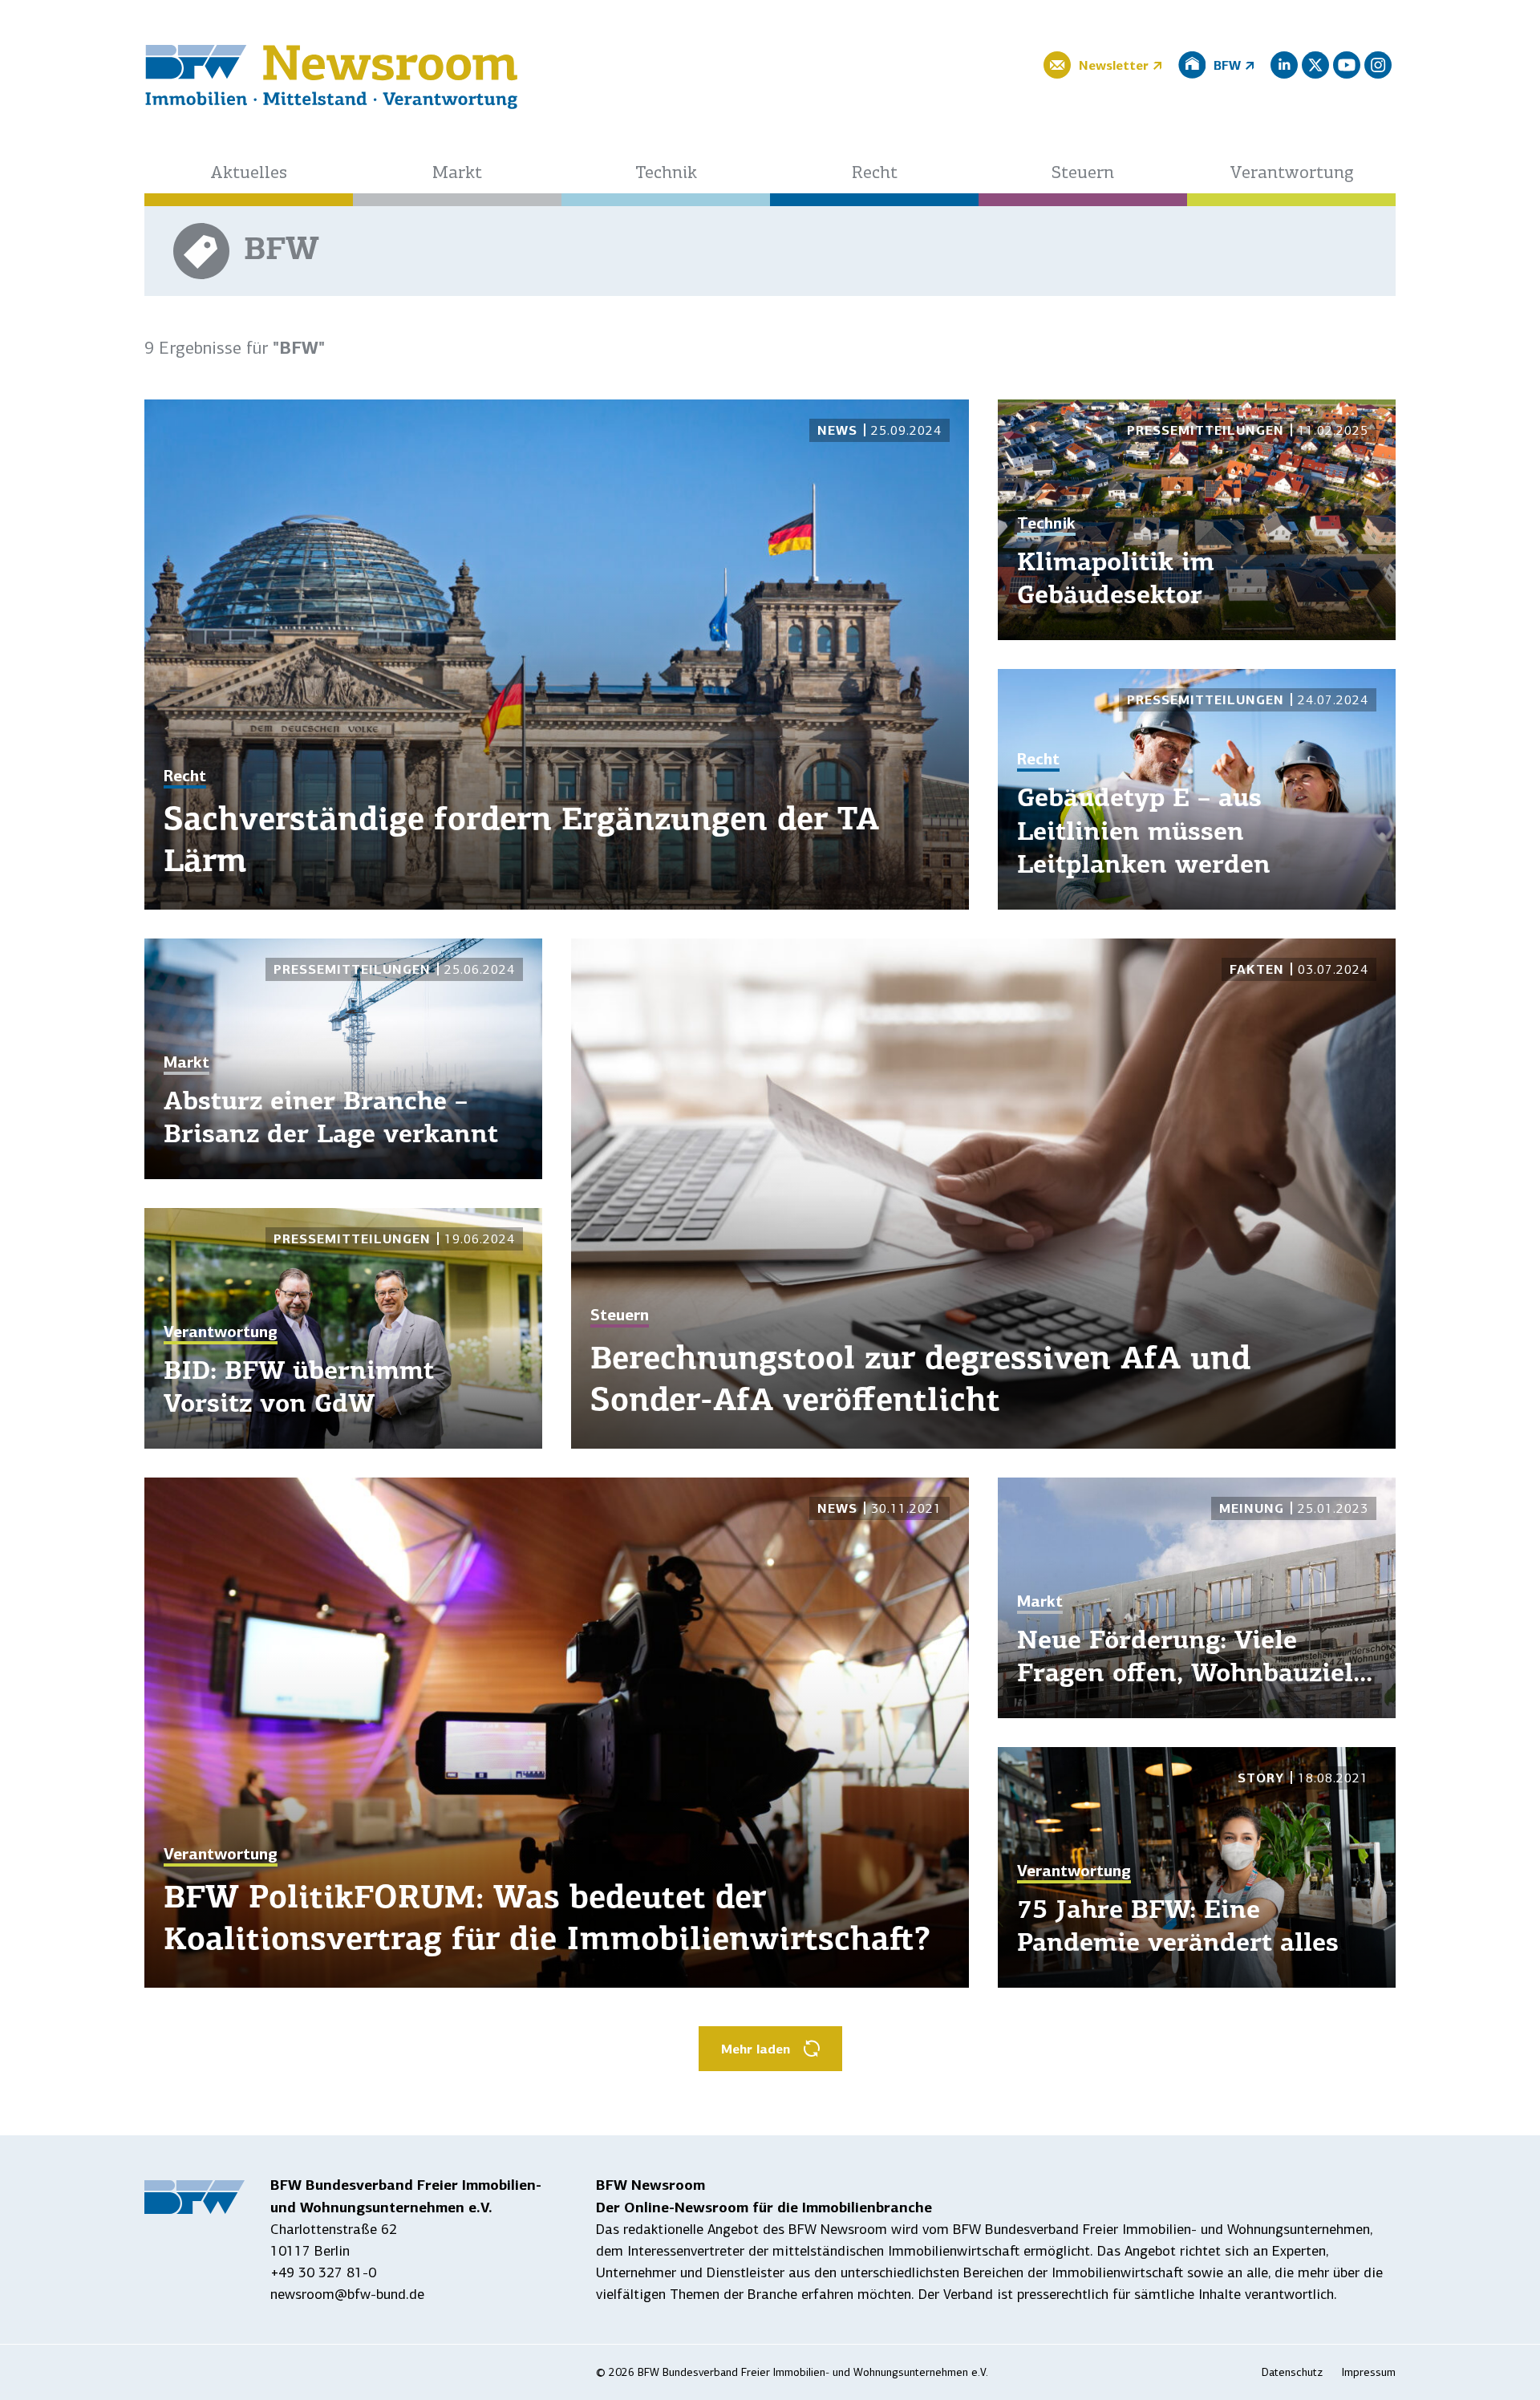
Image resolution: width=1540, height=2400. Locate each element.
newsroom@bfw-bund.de (347, 2294)
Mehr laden (756, 2049)
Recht (875, 174)
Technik (666, 174)
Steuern (1083, 174)
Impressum (1369, 2372)
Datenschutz (1292, 2372)
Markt (457, 174)
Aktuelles (249, 174)
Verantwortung (1292, 174)
